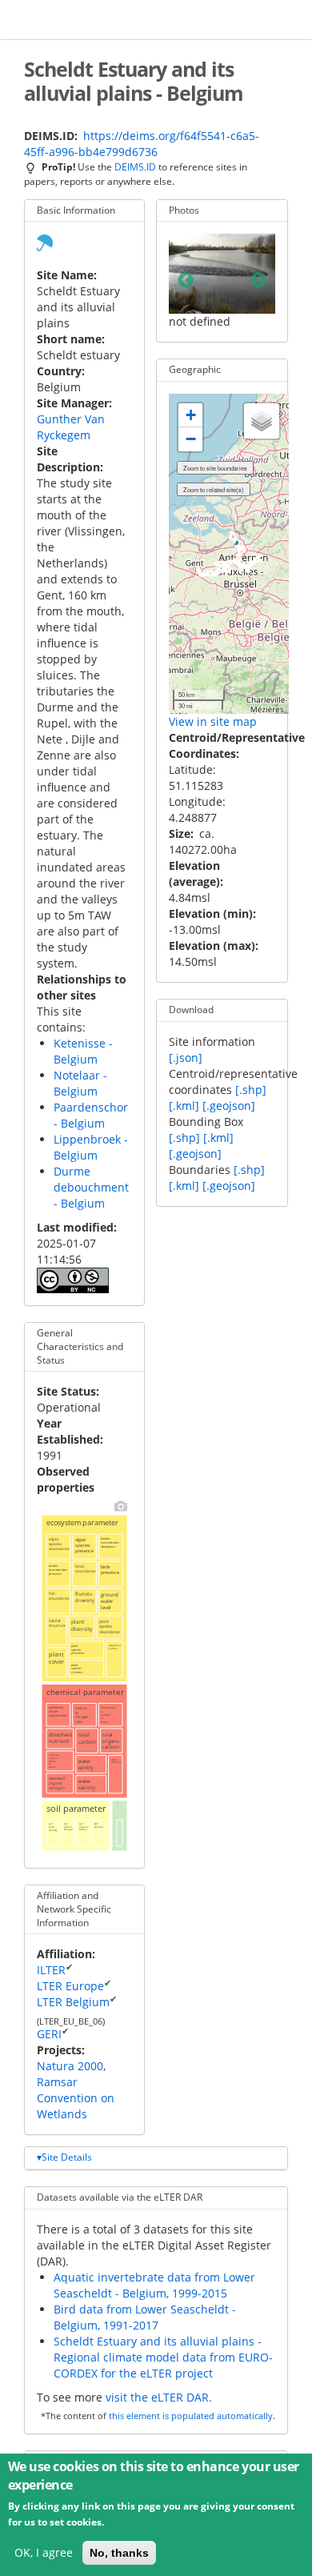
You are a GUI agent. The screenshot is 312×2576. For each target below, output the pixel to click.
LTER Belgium (73, 2002)
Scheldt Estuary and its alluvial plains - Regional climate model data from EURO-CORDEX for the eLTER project (163, 2357)
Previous (186, 281)
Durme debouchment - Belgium (91, 1187)
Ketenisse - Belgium (83, 1051)
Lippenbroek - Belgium (91, 1147)
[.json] (186, 1058)
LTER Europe (70, 1986)
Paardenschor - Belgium (91, 1115)
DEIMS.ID (135, 166)
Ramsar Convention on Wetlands (76, 2098)
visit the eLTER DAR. (159, 2397)
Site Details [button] (67, 2157)
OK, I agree (44, 2552)
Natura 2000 (70, 2066)
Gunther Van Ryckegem (71, 427)
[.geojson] (229, 1106)
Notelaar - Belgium (80, 1083)
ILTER (51, 1970)
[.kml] (184, 1106)
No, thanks (119, 2553)
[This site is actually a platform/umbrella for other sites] (45, 241)
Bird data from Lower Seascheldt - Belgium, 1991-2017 (145, 2317)
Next (258, 281)
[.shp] (251, 1090)
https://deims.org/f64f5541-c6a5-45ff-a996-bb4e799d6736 (142, 144)
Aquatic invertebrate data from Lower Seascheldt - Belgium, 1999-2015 (154, 2285)
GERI (49, 2034)
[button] (190, 415)
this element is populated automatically (191, 2416)
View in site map (213, 721)
